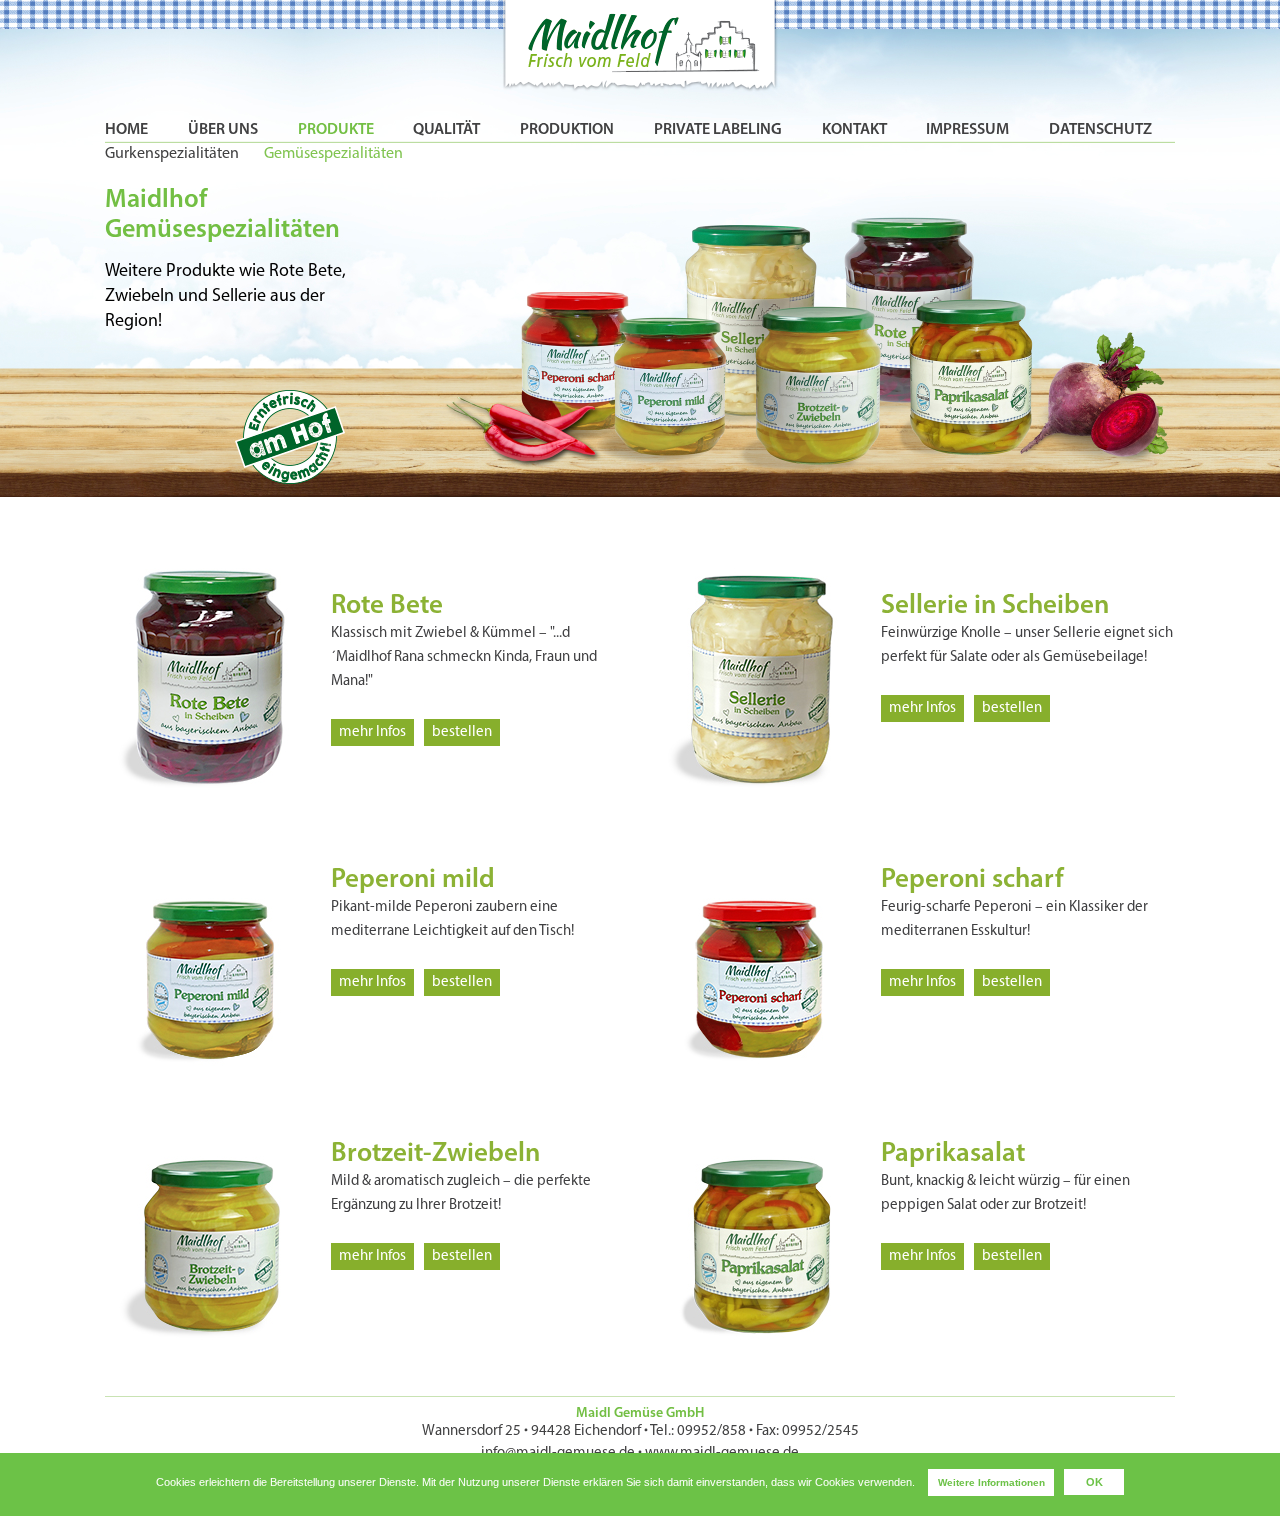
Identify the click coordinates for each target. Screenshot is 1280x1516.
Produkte (336, 130)
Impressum (967, 130)
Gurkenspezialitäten (172, 154)
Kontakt (854, 130)
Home (126, 130)
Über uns (223, 130)
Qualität (446, 130)
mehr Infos (372, 732)
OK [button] (1094, 1482)
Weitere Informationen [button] (991, 1482)
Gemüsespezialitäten (333, 154)
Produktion (567, 130)
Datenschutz (1100, 130)
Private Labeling (718, 130)
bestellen (462, 732)
